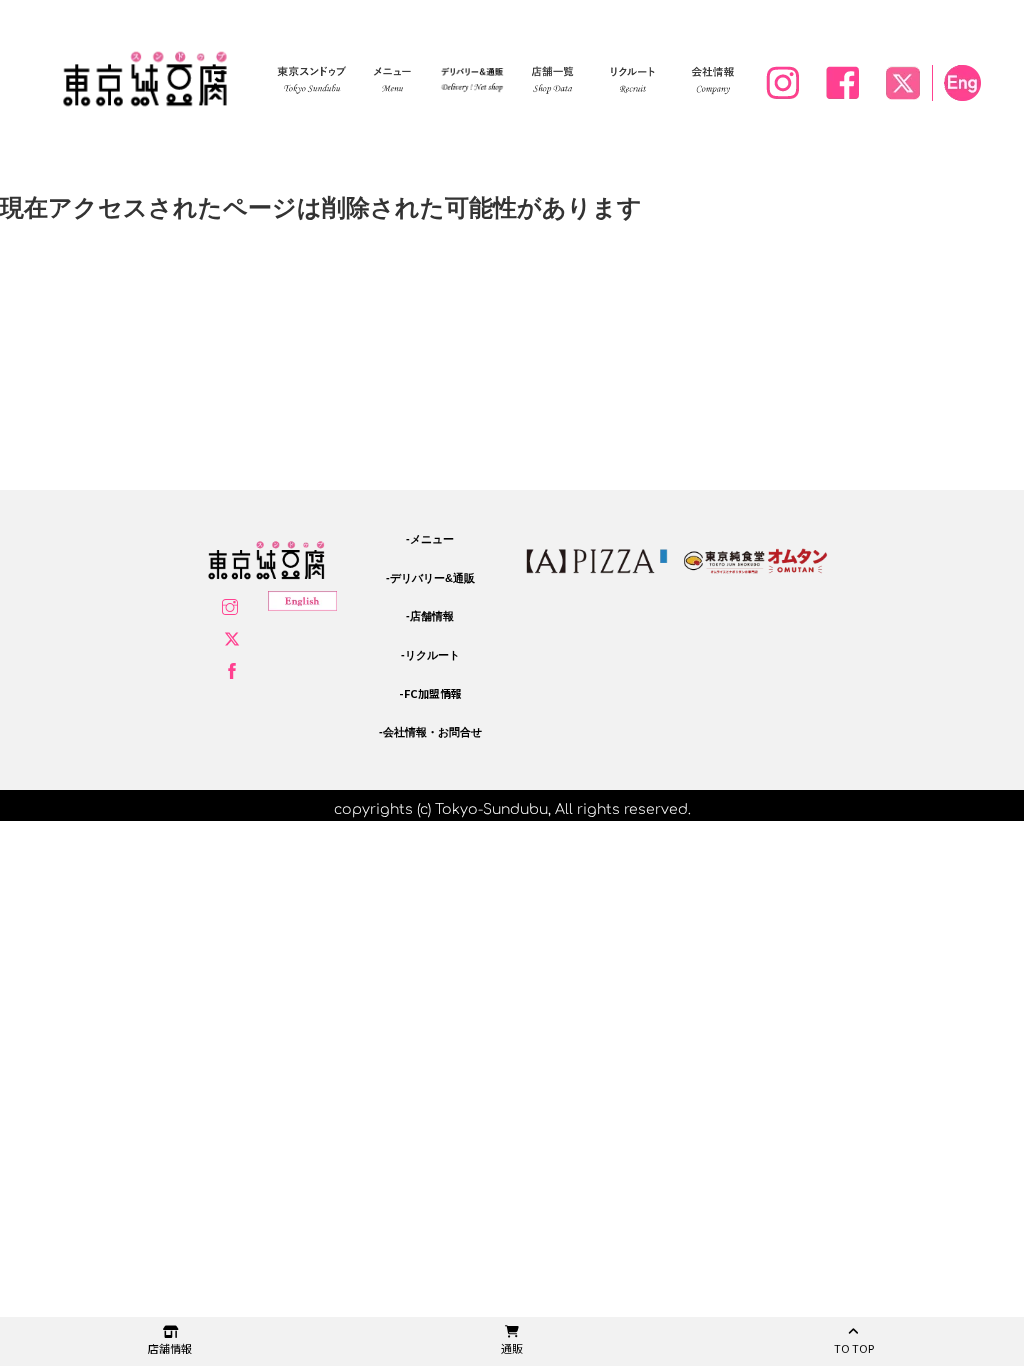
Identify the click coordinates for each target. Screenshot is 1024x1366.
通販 (512, 1348)
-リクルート (430, 655)
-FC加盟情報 (430, 693)
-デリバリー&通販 (430, 578)
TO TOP (854, 1348)
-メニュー (430, 539)
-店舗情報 (430, 616)
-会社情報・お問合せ (430, 732)
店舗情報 (170, 1348)
